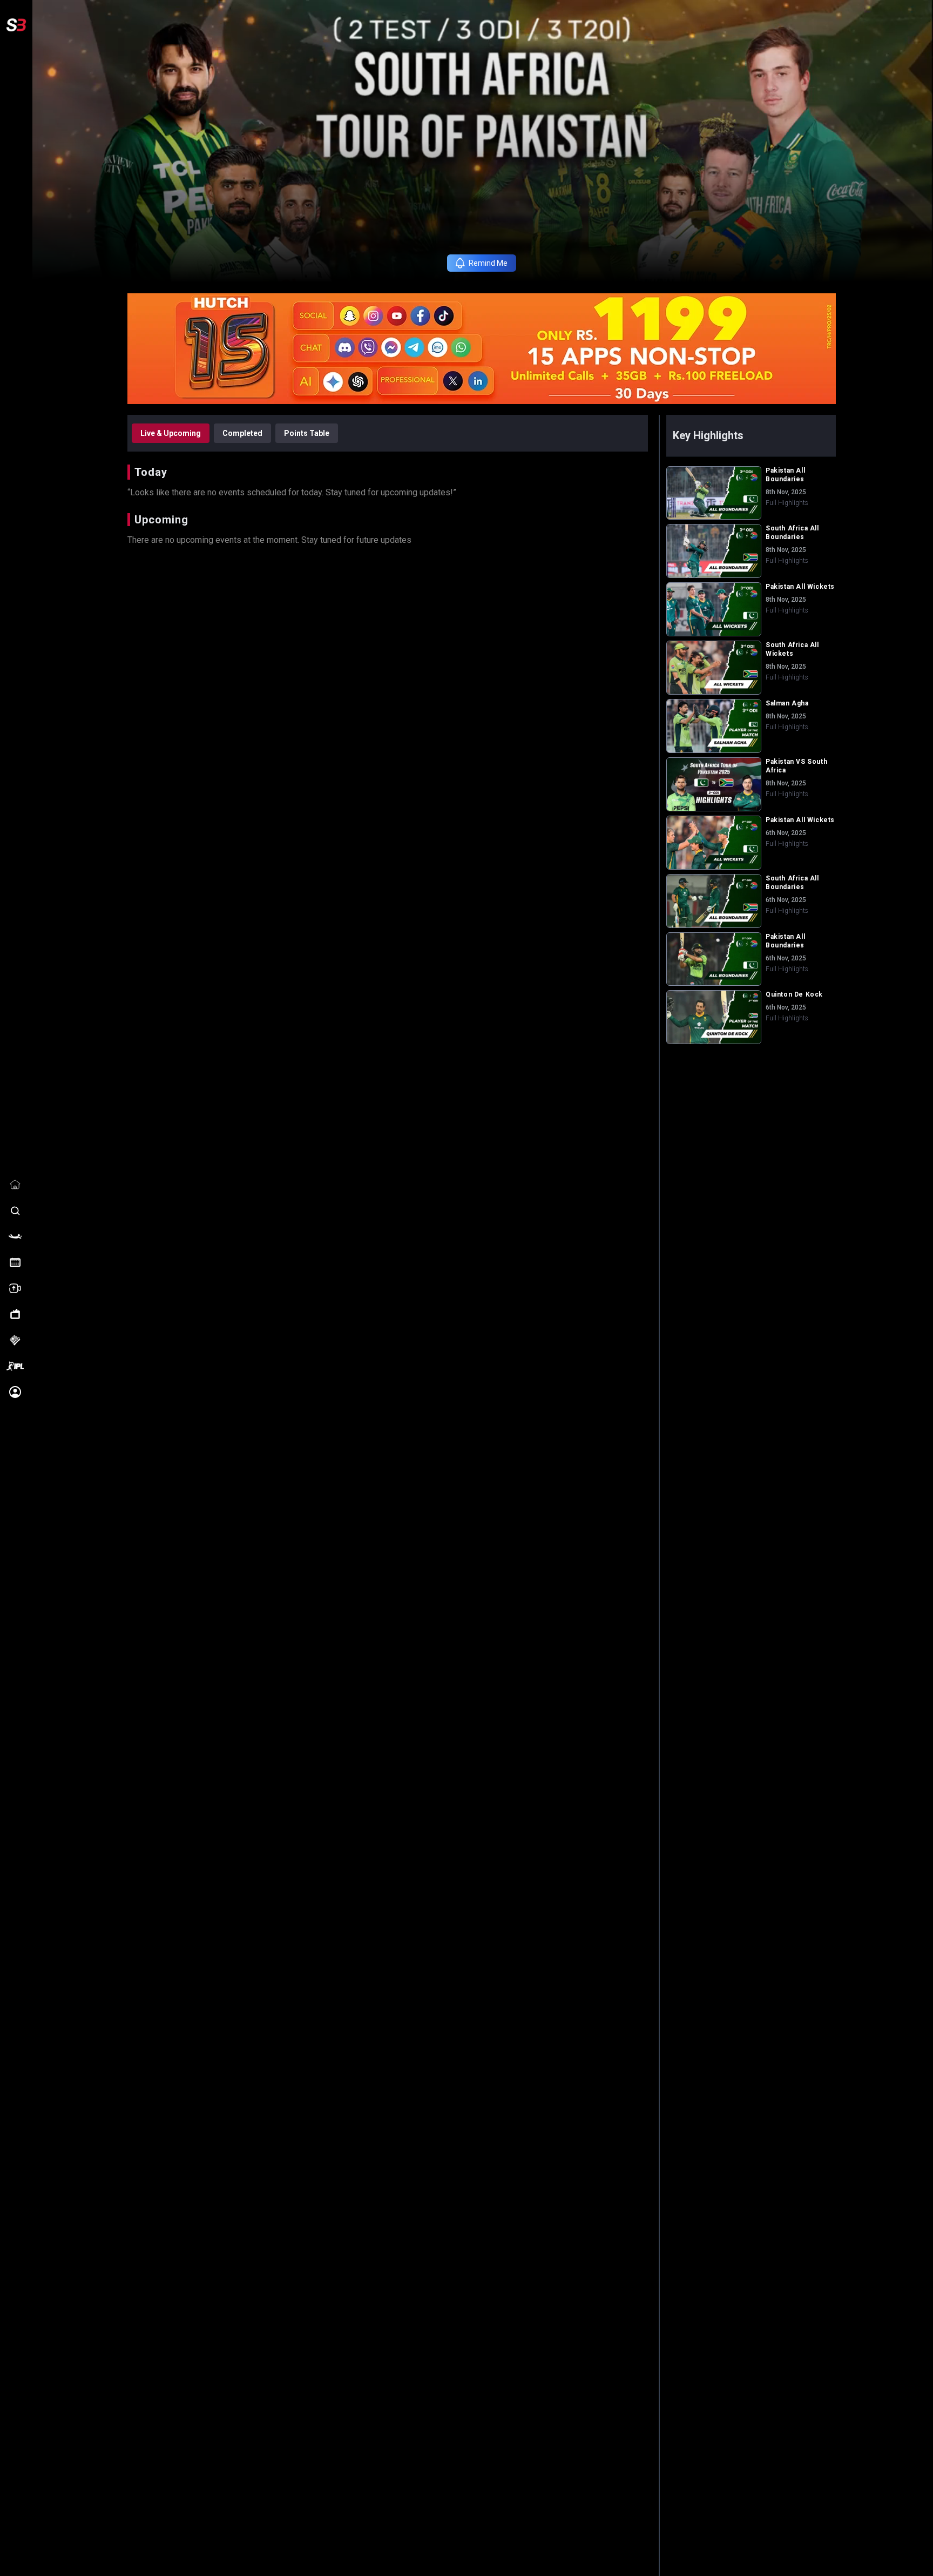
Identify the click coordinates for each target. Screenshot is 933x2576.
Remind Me (488, 263)
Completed (242, 433)
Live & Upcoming (171, 433)
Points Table (307, 433)
